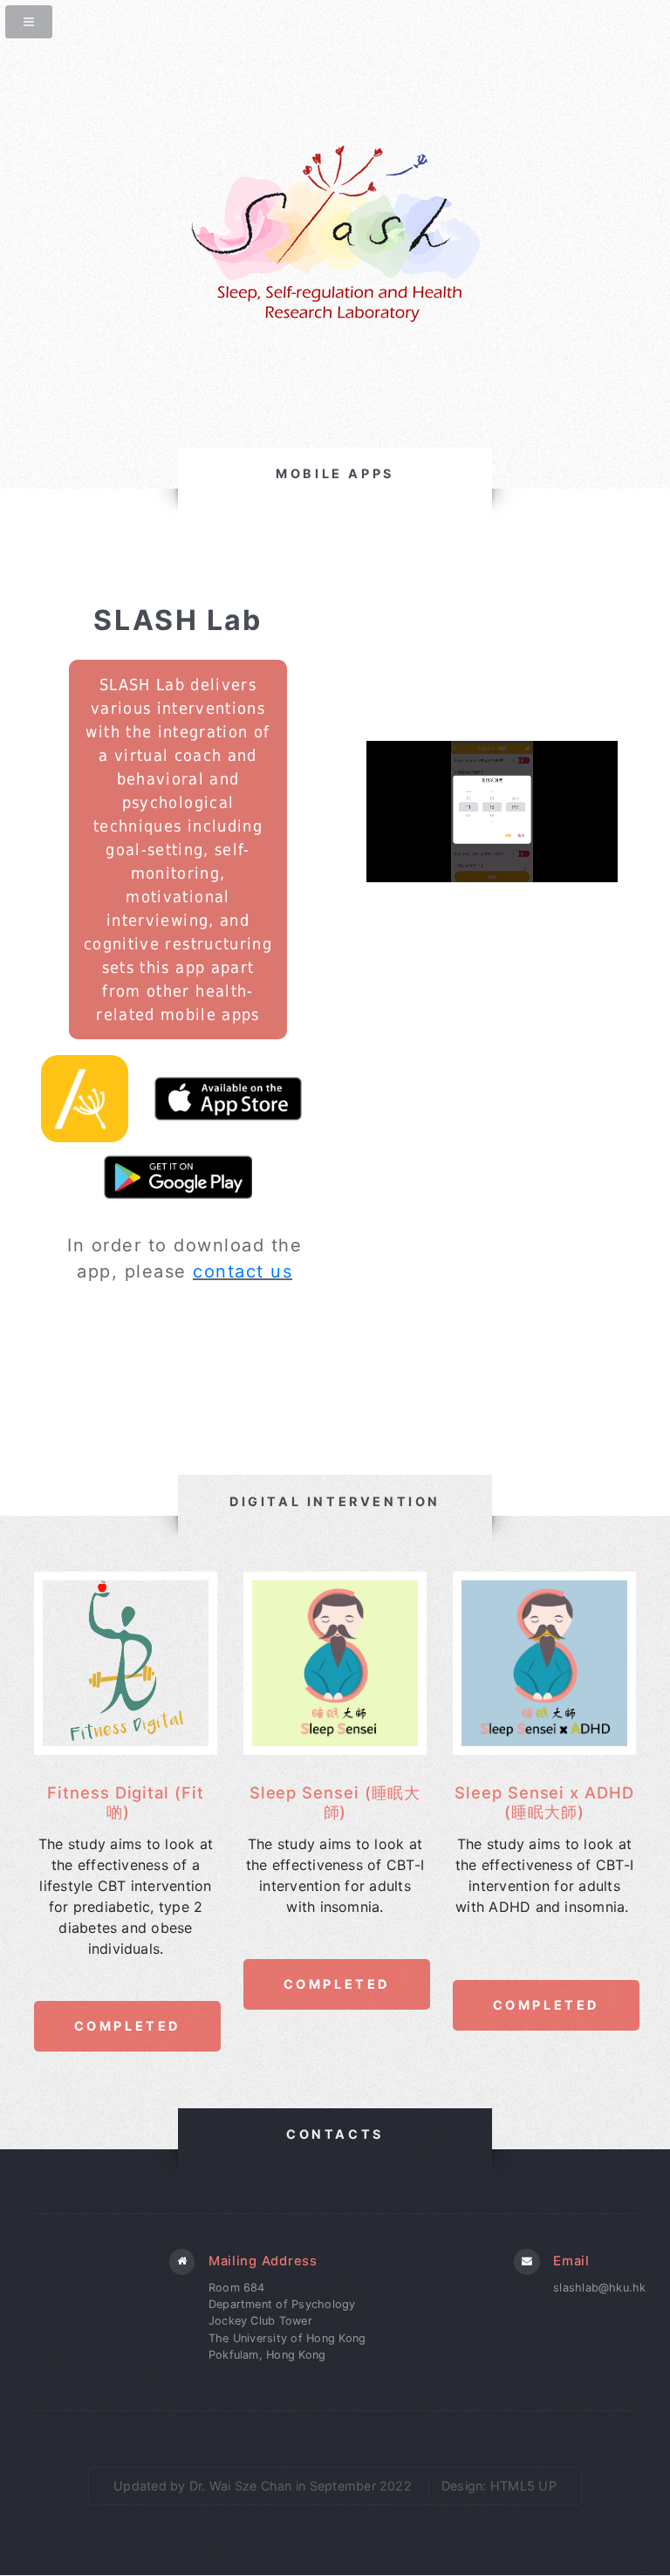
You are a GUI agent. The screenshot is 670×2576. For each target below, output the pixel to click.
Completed (127, 2026)
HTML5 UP (523, 2486)
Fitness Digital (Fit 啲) (125, 1802)
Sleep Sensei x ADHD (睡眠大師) (544, 1802)
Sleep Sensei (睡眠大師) (335, 1802)
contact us (243, 1271)
